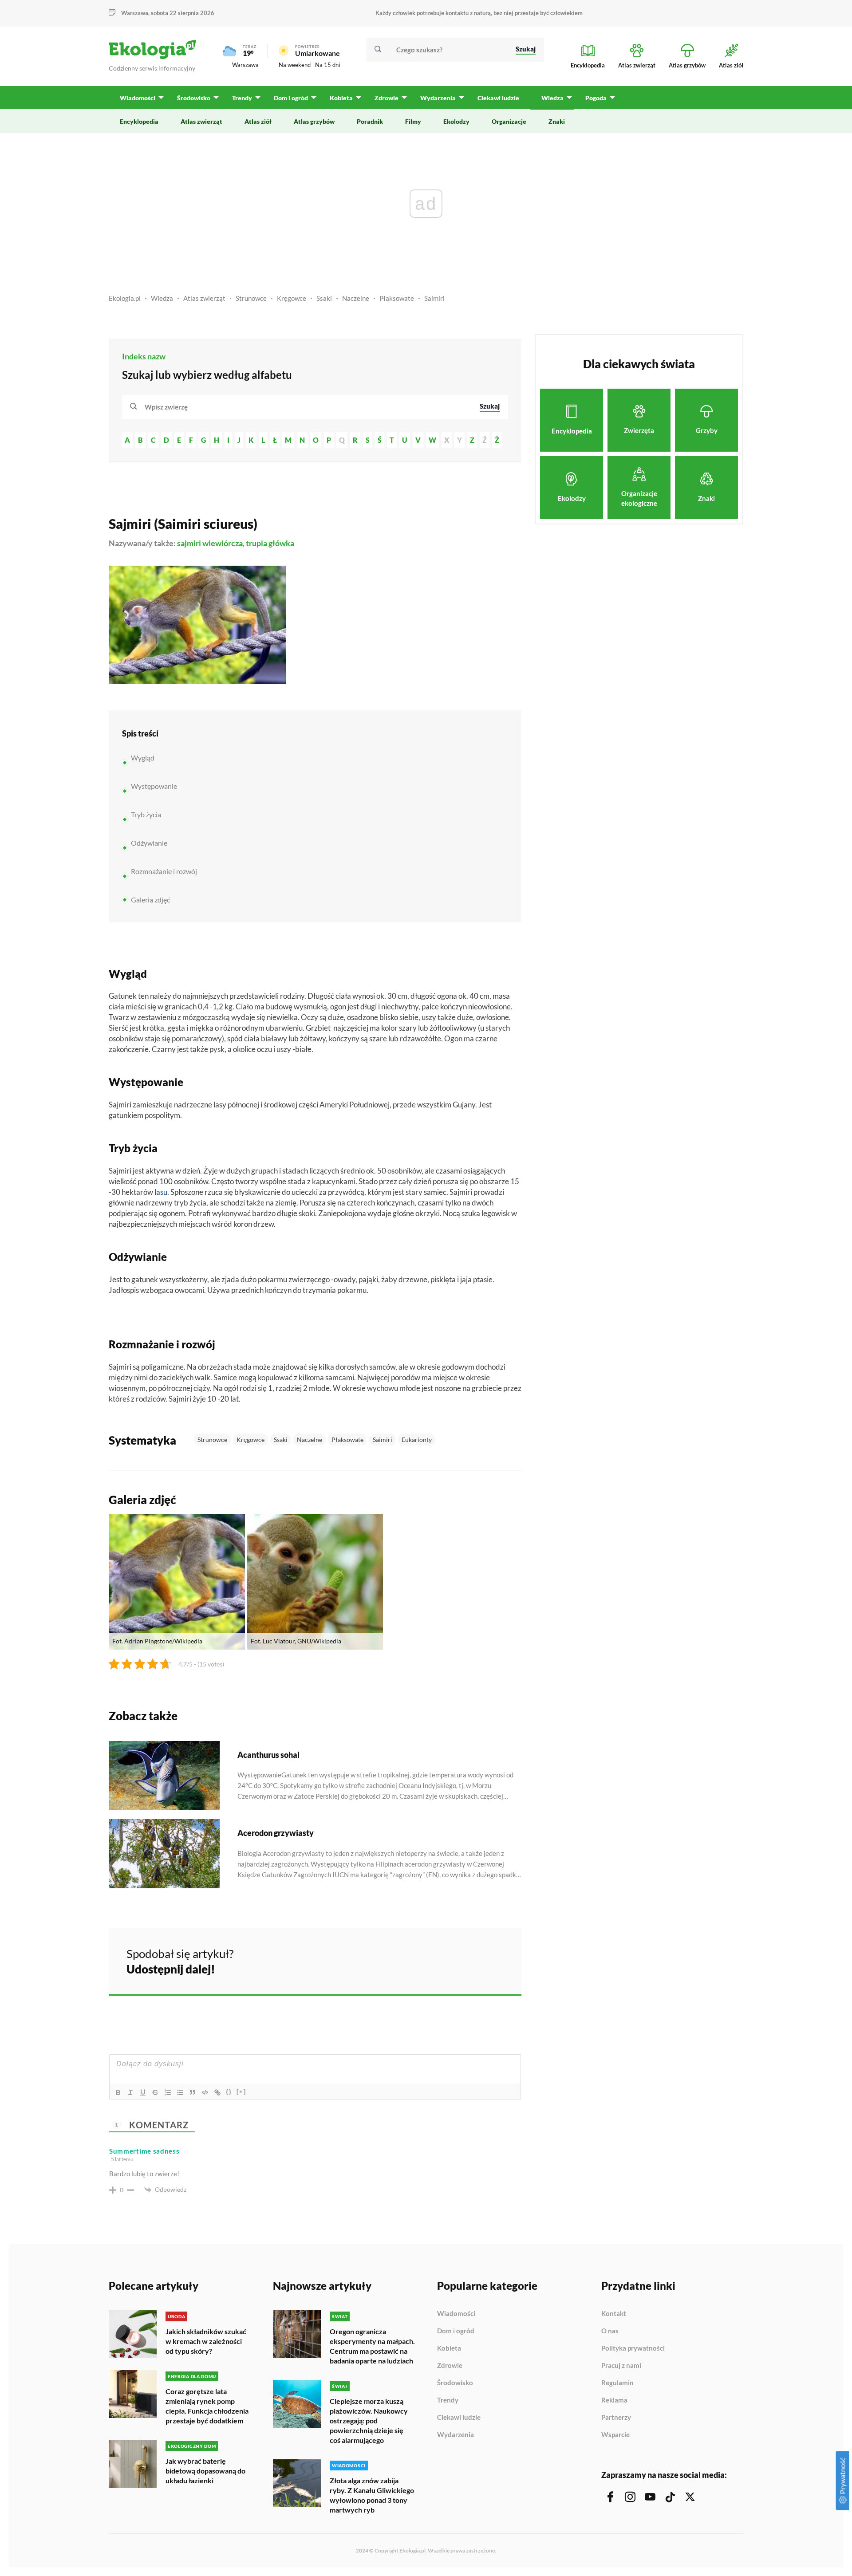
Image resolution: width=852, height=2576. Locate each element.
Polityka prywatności (633, 2348)
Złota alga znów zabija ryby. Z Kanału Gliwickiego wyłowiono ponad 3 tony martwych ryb (372, 2495)
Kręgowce (292, 298)
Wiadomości (456, 2314)
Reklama (614, 2400)
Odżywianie (149, 843)
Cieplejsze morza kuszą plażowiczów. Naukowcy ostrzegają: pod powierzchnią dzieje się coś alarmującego (369, 2420)
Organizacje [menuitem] (509, 121)
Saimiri (434, 298)
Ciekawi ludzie (459, 2418)
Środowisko (455, 2383)
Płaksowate (397, 298)
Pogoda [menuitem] (596, 98)
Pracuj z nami (621, 2366)
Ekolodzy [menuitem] (456, 121)
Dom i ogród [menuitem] (291, 98)
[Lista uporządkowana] (168, 2092)
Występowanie (154, 786)
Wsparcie (615, 2435)
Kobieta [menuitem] (341, 98)
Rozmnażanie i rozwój (164, 871)
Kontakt (614, 2314)
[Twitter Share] (469, 1960)
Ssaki (324, 298)
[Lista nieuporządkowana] (180, 2092)
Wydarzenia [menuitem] (438, 98)
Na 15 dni (327, 65)
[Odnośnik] (217, 2092)
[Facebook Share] (446, 1960)
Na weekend (295, 65)
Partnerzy (616, 2418)
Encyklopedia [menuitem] (139, 121)
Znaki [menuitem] (557, 121)
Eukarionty (417, 1440)
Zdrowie (450, 2366)
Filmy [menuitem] (413, 121)
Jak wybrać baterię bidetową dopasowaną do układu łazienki (205, 2471)
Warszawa (245, 65)
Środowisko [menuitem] (194, 98)
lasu (161, 1192)
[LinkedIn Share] (493, 1960)
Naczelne (356, 298)
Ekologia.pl (125, 298)
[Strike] (155, 2092)
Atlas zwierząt (204, 298)
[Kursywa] (130, 2092)
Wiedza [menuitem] (552, 98)
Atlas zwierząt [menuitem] (201, 121)
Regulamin (617, 2383)
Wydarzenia (456, 2435)
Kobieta (449, 2348)
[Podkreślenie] (143, 2092)
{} (229, 2092)
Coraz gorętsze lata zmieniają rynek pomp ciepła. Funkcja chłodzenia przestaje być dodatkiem (207, 2406)
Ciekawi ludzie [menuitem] (498, 98)
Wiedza (162, 298)
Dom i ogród (456, 2331)
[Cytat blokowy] (193, 2092)
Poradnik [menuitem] (370, 121)
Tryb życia (146, 814)
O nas (610, 2331)
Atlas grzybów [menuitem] (314, 121)
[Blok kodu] (205, 2092)
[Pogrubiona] (118, 2092)
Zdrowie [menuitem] (387, 98)
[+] (241, 2092)
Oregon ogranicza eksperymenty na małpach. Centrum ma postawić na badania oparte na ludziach (372, 2346)
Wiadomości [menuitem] (138, 98)
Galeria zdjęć (150, 900)
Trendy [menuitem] (242, 98)
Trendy (448, 2400)
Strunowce (251, 298)
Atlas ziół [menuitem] (258, 121)
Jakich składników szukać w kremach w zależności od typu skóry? (206, 2341)
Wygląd (143, 758)
